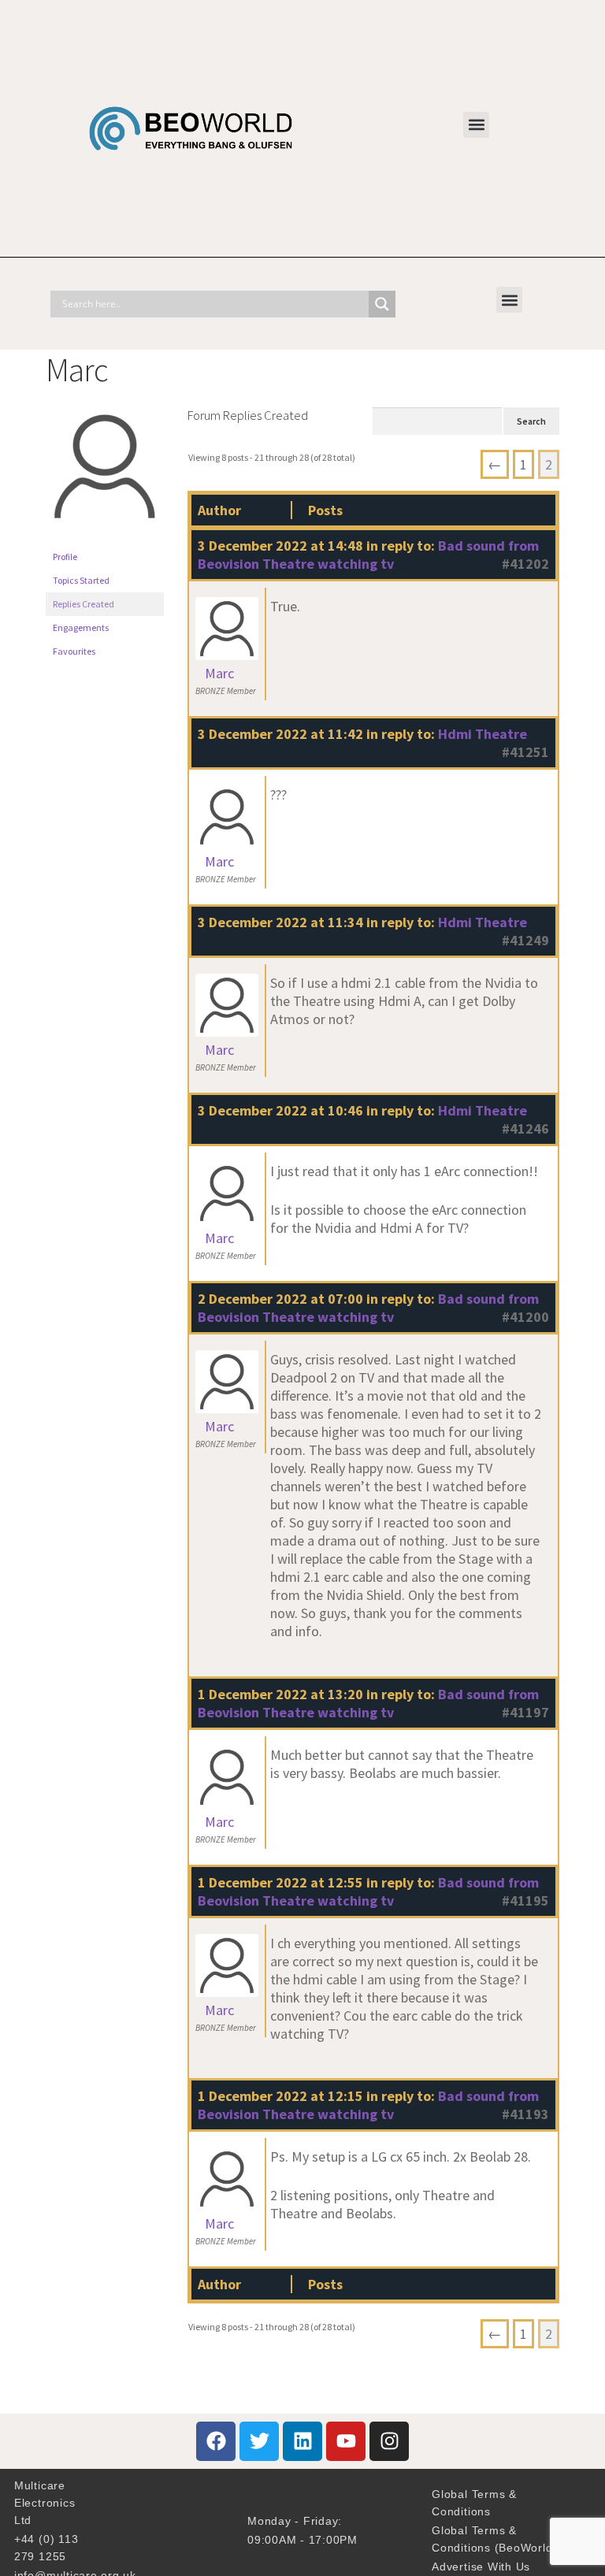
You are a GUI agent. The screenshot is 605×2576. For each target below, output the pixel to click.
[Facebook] (216, 2441)
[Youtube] (346, 2441)
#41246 (525, 1128)
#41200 (525, 1317)
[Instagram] (389, 2441)
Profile (65, 557)
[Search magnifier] (382, 304)
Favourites (74, 651)
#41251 (525, 752)
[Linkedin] (302, 2441)
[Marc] (105, 538)
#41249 (525, 940)
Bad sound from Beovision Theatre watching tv (368, 555)
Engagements (81, 627)
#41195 (525, 1900)
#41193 (525, 2114)
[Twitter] (259, 2441)
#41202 (525, 564)
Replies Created (84, 604)
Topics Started (81, 580)
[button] (476, 125)
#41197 (525, 1712)
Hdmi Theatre (483, 734)
